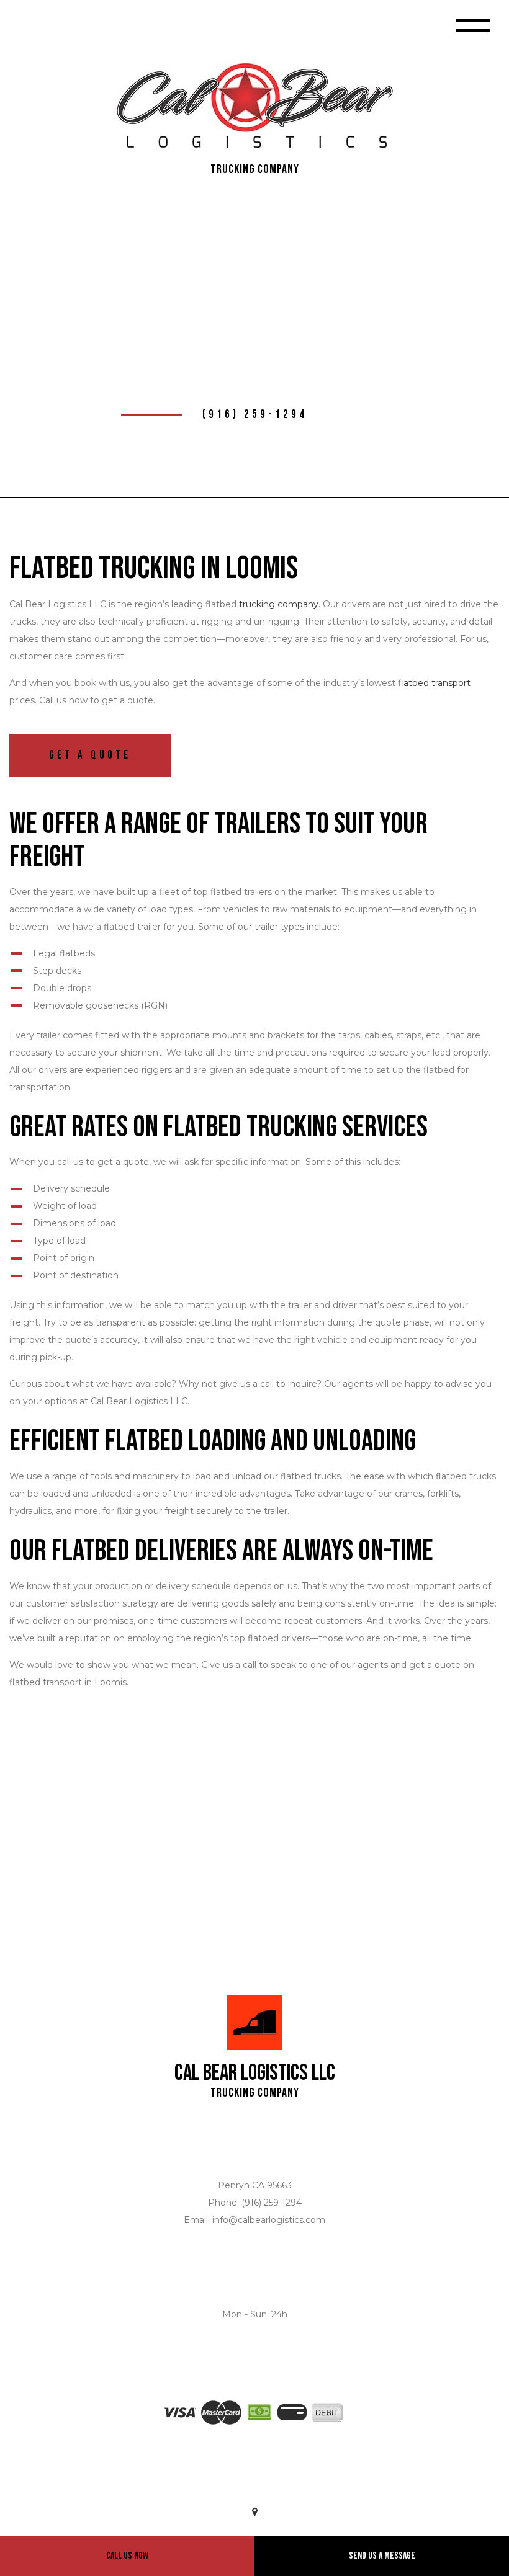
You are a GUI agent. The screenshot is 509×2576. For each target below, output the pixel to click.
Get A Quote (90, 755)
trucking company (279, 604)
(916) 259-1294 (255, 415)
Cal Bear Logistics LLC (255, 2074)
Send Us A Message (382, 2556)
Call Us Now (127, 2556)
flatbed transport (434, 683)
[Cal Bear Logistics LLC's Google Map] (254, 2512)
